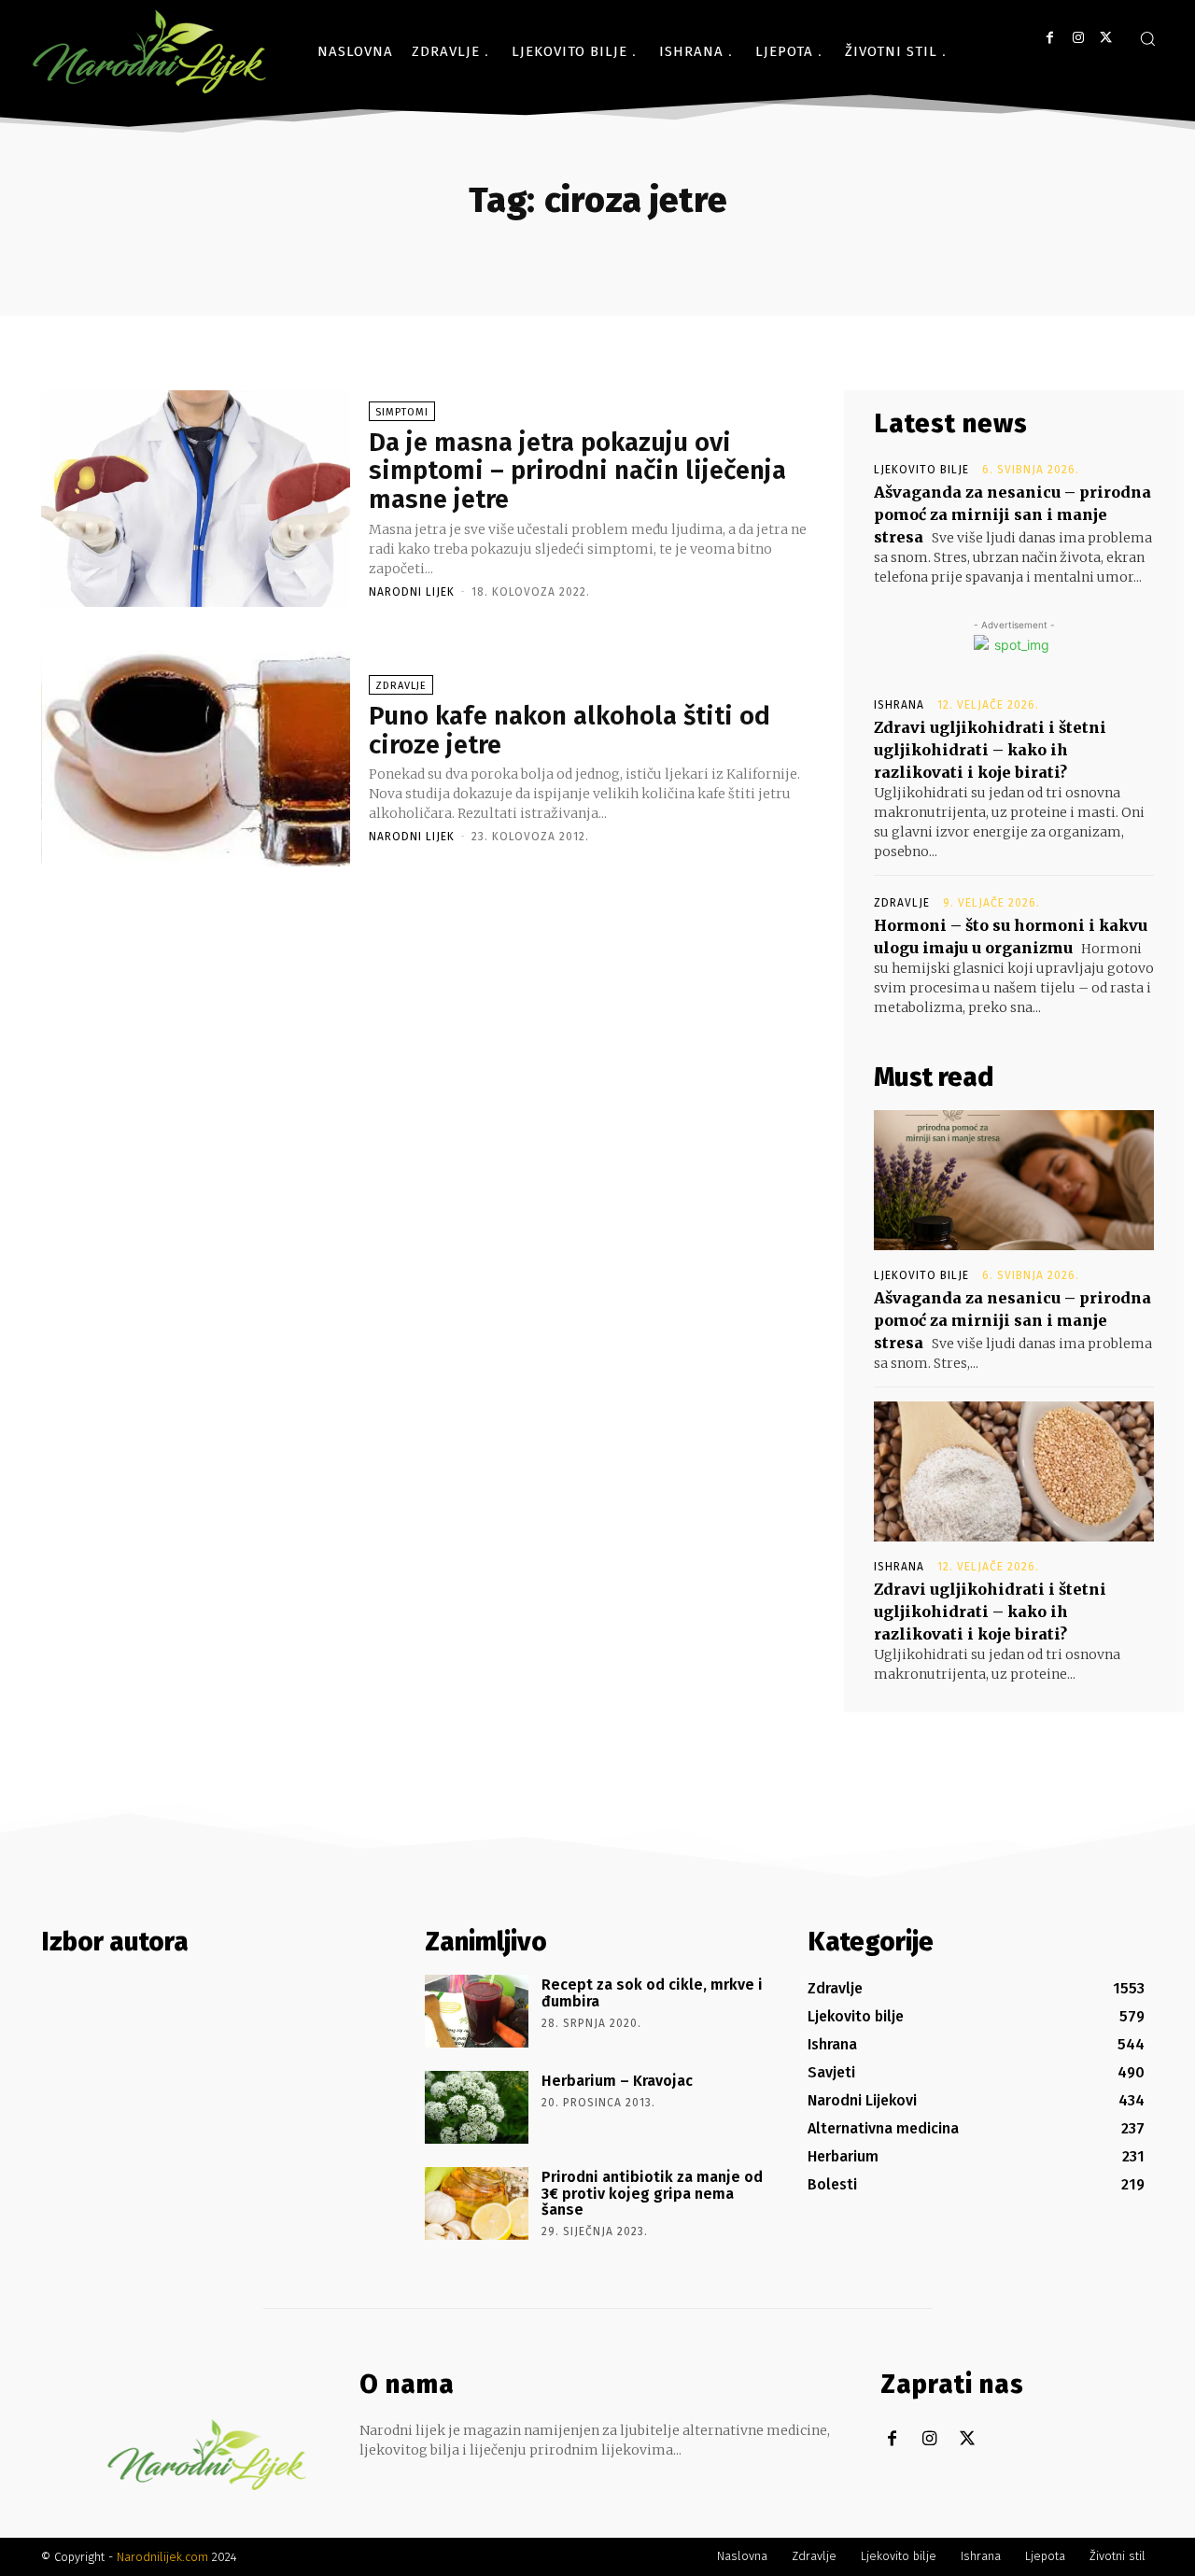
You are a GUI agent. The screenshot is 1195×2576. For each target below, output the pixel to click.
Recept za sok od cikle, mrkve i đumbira (652, 1993)
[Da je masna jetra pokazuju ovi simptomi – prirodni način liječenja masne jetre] (196, 499)
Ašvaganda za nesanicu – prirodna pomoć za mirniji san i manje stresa (1012, 514)
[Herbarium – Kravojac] (477, 2107)
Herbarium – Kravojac (617, 2081)
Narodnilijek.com (162, 2557)
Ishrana (899, 705)
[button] (1147, 38)
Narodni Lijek (412, 592)
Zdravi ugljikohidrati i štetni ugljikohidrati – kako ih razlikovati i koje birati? (990, 750)
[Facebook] (1050, 38)
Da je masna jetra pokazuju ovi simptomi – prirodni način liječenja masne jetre (577, 471)
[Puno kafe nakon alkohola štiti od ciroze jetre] (196, 758)
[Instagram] (1078, 38)
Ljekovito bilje (921, 470)
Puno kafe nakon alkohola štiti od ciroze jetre (569, 730)
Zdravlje (401, 686)
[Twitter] (1106, 38)
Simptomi (402, 412)
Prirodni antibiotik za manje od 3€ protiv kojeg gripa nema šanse (652, 2193)
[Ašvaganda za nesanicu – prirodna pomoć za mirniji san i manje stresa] (1014, 1180)
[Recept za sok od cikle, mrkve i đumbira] (477, 2011)
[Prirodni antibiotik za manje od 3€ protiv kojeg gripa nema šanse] (477, 2203)
